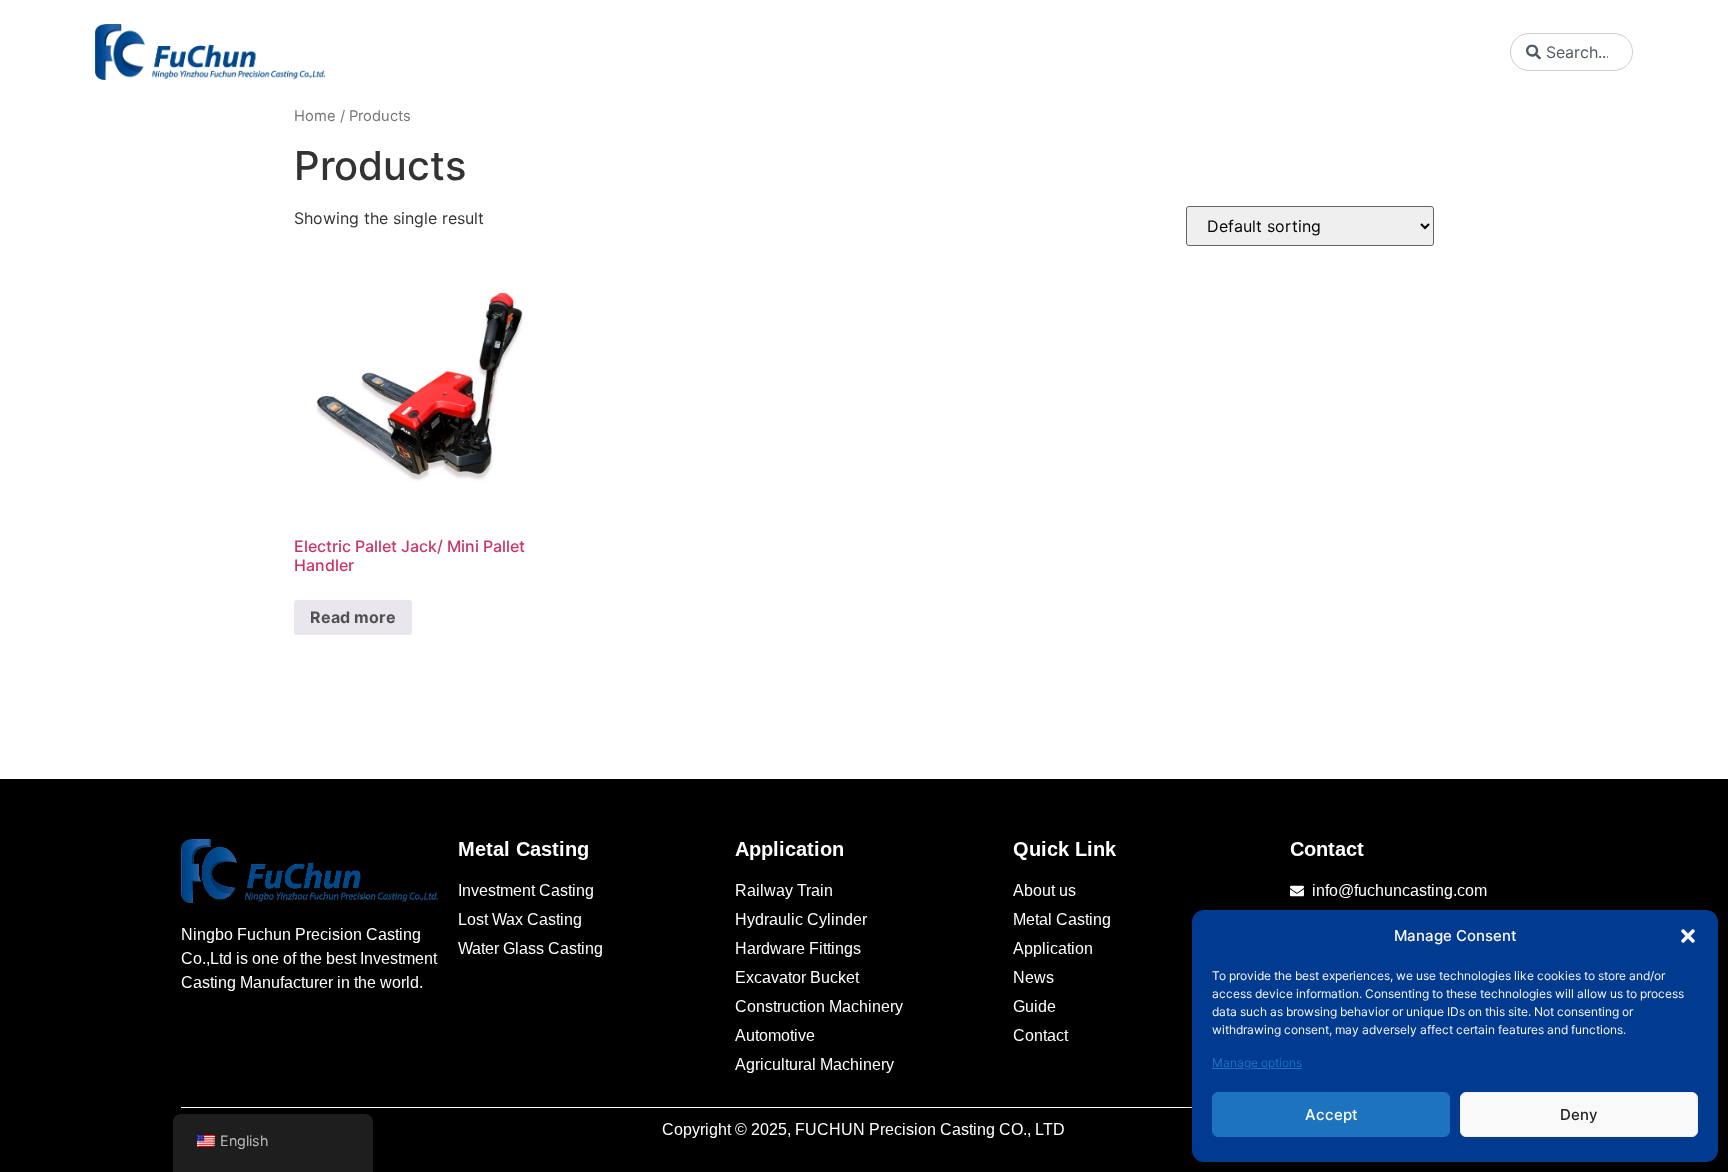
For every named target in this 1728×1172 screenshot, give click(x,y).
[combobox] (1571, 52)
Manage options (1257, 1062)
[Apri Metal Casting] (900, 52)
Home (315, 116)
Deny (1579, 1114)
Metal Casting (523, 849)
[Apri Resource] (1375, 52)
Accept (1331, 1114)
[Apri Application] (1159, 52)
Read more (353, 617)
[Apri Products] (1021, 52)
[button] (1688, 936)
